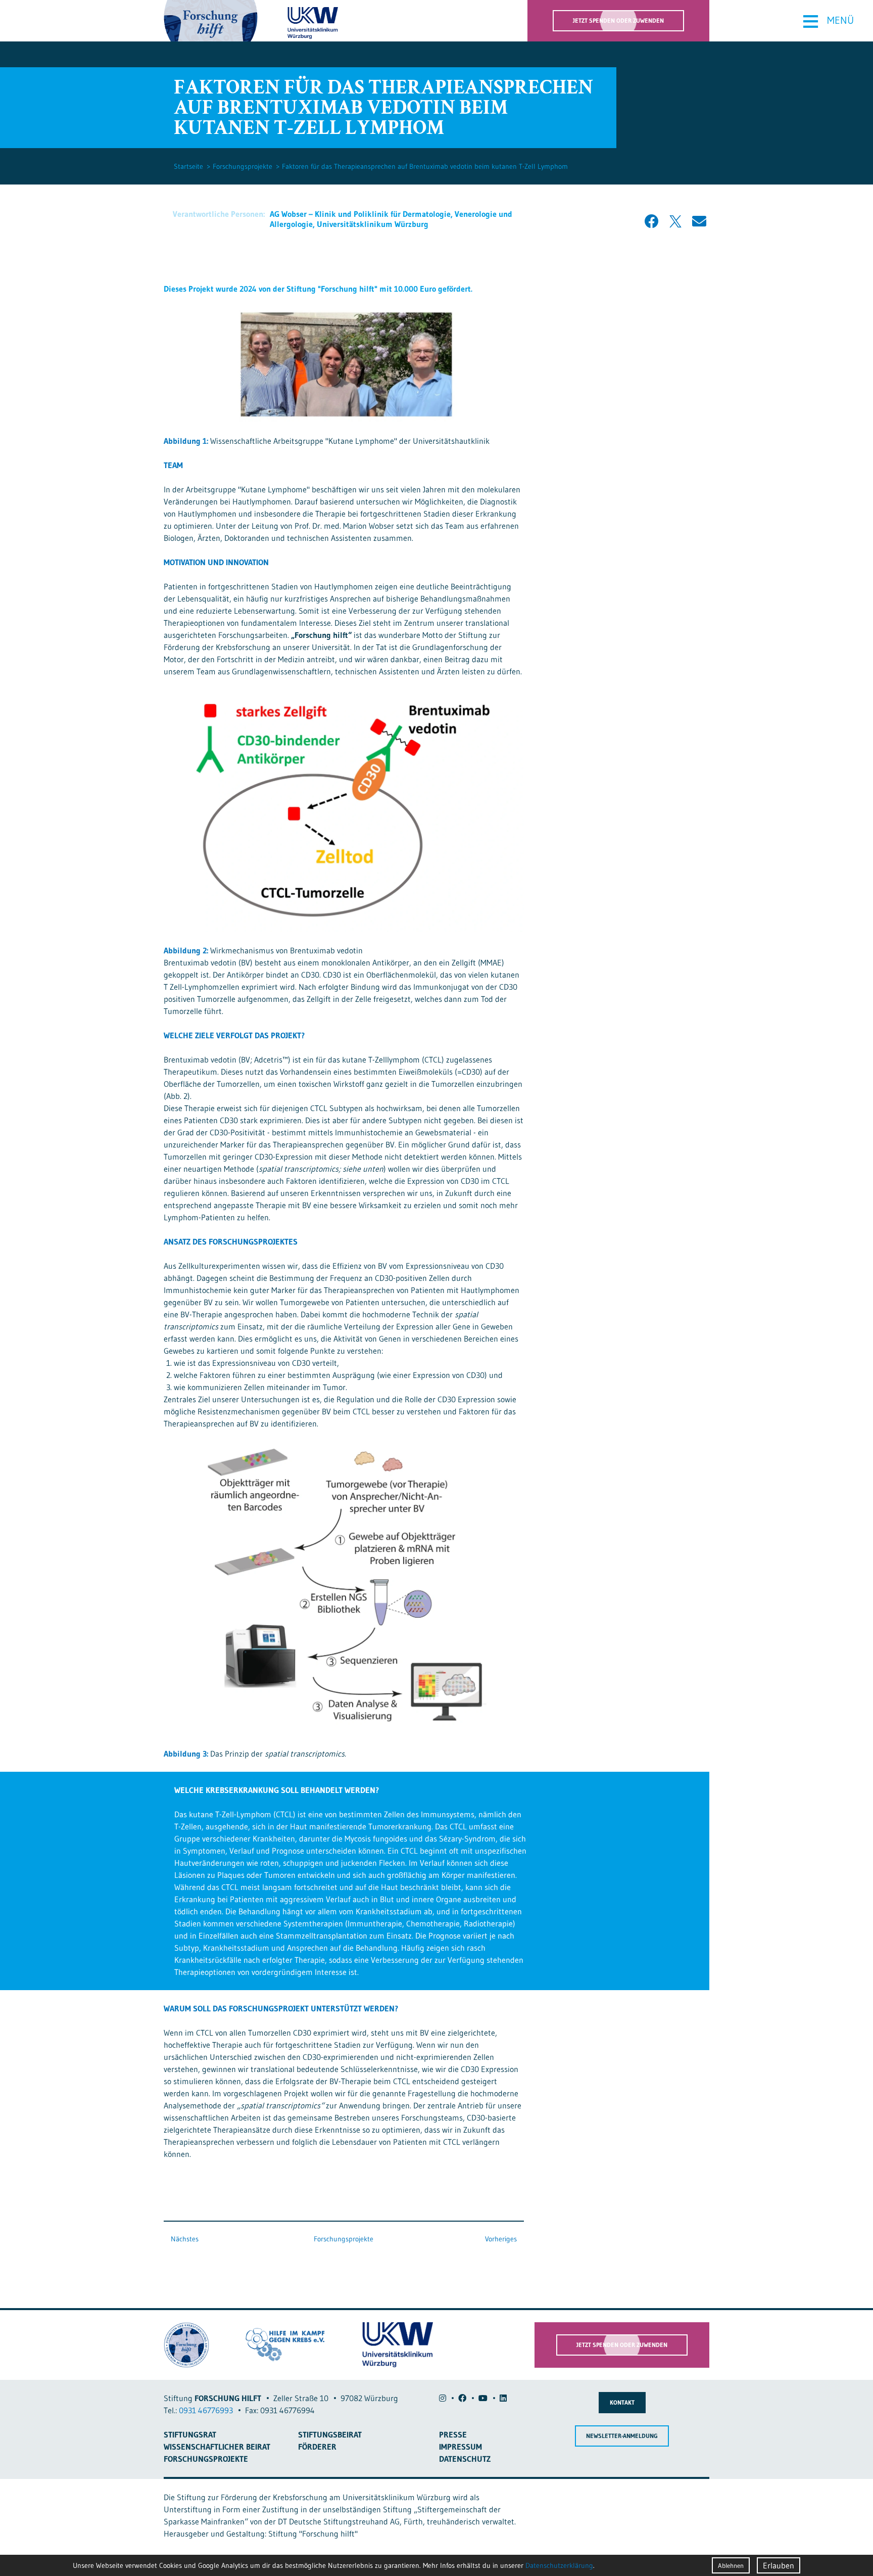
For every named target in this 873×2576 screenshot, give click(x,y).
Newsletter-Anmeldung (622, 2436)
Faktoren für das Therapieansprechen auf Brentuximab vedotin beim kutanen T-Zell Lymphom (425, 166)
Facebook (652, 221)
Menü (828, 21)
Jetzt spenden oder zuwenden (618, 20)
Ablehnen (731, 2565)
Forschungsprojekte (243, 166)
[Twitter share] (675, 221)
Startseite (188, 166)
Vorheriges (502, 2239)
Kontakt (622, 2402)
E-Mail (699, 221)
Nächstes (184, 2239)
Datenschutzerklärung (559, 2565)
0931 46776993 (206, 2410)
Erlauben (779, 2565)
